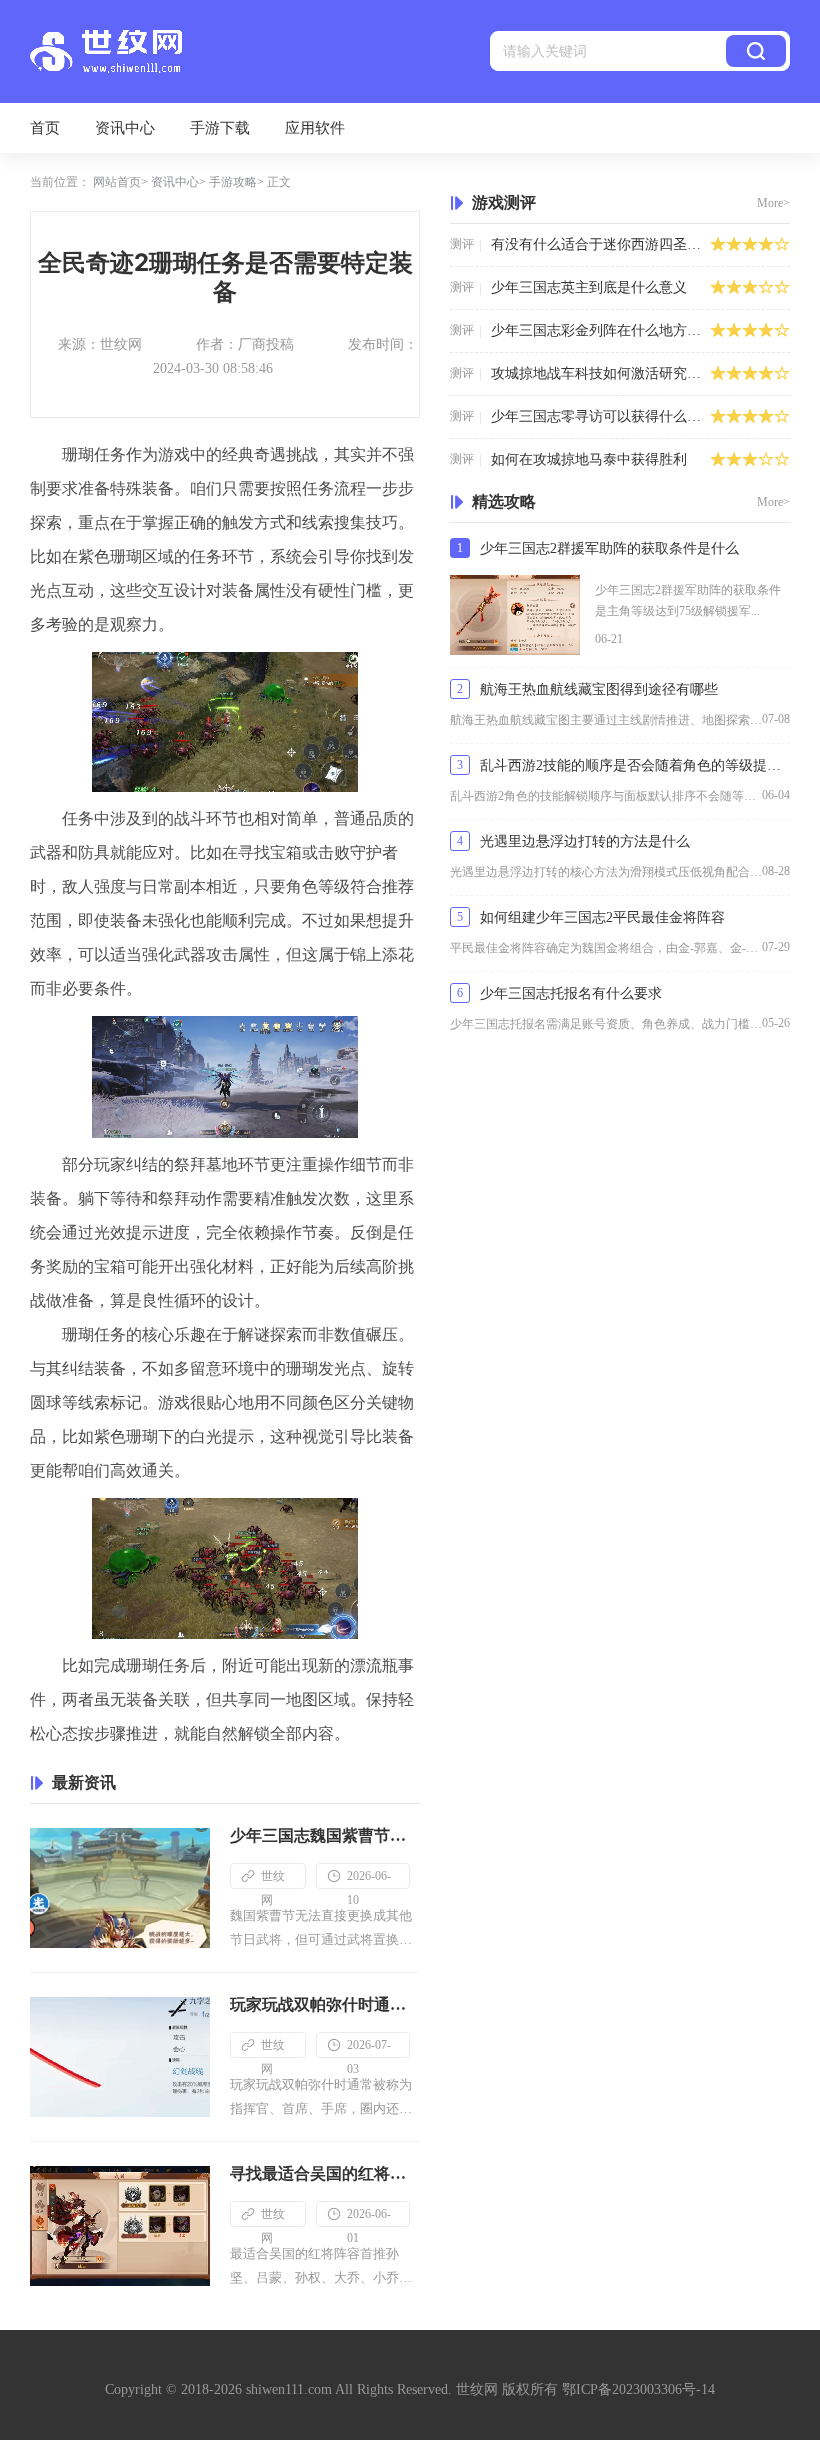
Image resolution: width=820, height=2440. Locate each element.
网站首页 (117, 182)
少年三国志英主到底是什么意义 (589, 287)
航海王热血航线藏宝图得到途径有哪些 (599, 689)
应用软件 (315, 128)
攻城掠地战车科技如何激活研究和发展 (600, 373)
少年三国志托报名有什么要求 (571, 993)
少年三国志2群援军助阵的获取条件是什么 (609, 548)
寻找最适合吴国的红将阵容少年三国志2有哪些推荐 (325, 2173)
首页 (45, 128)
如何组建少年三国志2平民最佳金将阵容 (602, 917)
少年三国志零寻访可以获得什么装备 (600, 416)
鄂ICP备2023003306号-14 (638, 2389)
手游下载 (220, 128)
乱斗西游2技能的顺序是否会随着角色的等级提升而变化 (635, 765)
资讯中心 (125, 128)
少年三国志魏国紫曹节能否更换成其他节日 (325, 1835)
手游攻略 (233, 182)
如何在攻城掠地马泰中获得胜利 (589, 459)
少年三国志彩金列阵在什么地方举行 (600, 330)
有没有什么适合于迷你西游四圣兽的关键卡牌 (600, 244)
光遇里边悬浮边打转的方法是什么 (585, 841)
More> (773, 203)
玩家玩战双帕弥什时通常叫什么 (325, 2004)
